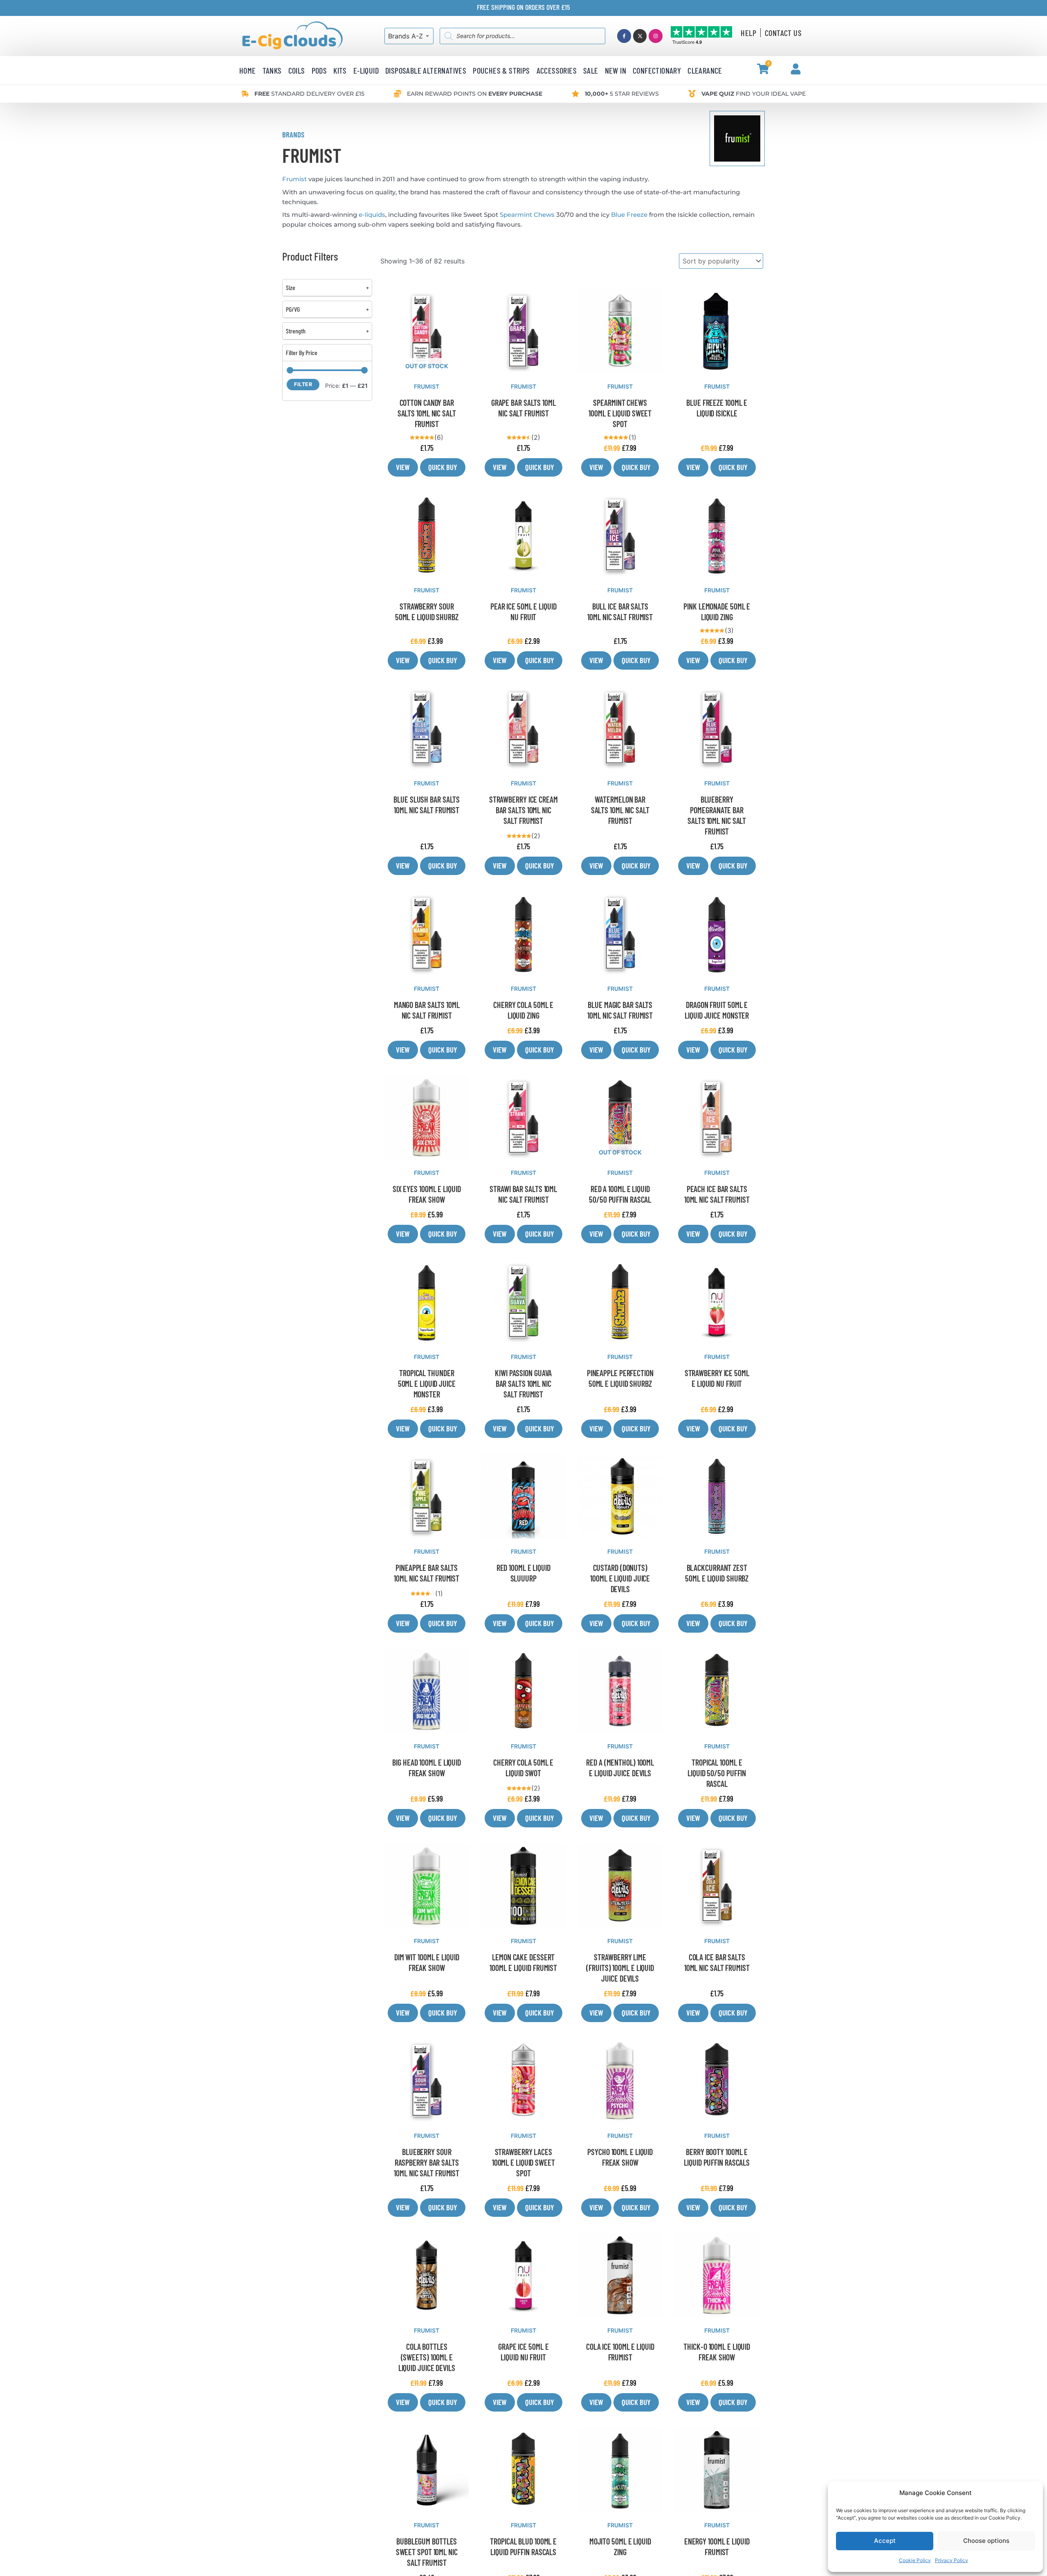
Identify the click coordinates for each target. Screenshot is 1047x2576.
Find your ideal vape (754, 94)
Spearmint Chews (527, 215)
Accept (885, 2541)
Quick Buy (443, 467)
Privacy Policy (952, 2560)
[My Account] (796, 69)
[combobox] (409, 36)
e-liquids (372, 215)
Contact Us (783, 33)
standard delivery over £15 (309, 94)
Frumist (294, 179)
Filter (303, 384)
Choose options (986, 2541)
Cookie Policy (915, 2560)
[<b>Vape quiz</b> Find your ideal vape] (692, 94)
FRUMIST (427, 386)
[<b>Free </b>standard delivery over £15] (245, 94)
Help (748, 33)
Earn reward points (475, 94)
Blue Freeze (629, 215)
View (403, 467)
